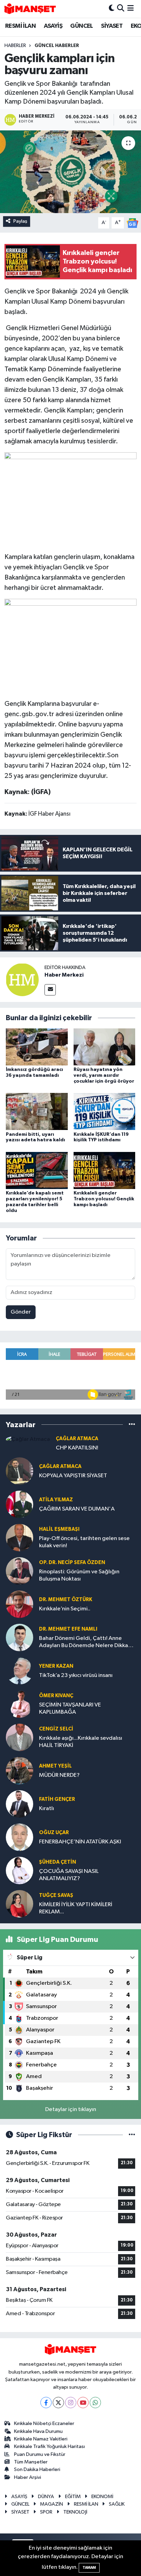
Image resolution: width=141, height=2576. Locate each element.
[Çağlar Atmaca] (28, 1439)
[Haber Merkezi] (22, 980)
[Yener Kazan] (20, 1671)
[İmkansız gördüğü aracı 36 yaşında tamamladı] (37, 1047)
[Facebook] (46, 2403)
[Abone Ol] (132, 223)
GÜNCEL (81, 26)
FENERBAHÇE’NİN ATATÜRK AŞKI (80, 1842)
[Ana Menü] (131, 9)
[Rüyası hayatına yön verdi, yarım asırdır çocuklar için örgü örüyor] (105, 1047)
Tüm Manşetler (31, 2462)
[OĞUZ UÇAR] (20, 1837)
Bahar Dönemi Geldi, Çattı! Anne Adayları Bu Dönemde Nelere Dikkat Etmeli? (85, 1642)
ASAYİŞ (53, 26)
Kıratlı (47, 1809)
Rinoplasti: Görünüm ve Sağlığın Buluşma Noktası (79, 1575)
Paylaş (20, 221)
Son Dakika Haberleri (37, 2469)
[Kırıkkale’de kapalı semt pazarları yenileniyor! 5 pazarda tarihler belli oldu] (37, 1170)
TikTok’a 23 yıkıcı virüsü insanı (76, 1675)
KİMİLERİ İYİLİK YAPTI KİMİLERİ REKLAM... (76, 1908)
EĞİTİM (73, 2497)
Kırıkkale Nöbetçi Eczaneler (44, 2423)
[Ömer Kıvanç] (20, 1704)
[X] (58, 2403)
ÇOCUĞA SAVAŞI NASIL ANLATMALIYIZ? (69, 1875)
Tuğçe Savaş (56, 1895)
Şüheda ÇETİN (57, 1862)
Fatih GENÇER (57, 1799)
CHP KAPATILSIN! (77, 1448)
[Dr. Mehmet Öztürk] (20, 1604)
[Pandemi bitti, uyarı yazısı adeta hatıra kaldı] (37, 1111)
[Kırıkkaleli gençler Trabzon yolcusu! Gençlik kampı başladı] (105, 1170)
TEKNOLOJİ (75, 2512)
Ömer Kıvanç (56, 1696)
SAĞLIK (117, 2504)
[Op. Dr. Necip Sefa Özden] (20, 1571)
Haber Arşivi (28, 2477)
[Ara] (121, 9)
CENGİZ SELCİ (56, 1729)
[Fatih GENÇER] (20, 1804)
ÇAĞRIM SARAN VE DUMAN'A (77, 1509)
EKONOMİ (102, 2497)
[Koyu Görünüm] (112, 9)
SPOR (46, 2512)
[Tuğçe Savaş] (20, 1904)
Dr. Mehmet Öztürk (66, 1600)
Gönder (21, 1312)
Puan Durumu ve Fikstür (40, 2454)
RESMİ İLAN (20, 26)
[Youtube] (83, 2403)
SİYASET (112, 26)
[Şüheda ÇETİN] (20, 1870)
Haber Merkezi (64, 975)
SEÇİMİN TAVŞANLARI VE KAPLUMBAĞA (70, 1709)
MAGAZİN (52, 2504)
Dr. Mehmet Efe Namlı (68, 1629)
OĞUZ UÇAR (54, 1833)
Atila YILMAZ (56, 1500)
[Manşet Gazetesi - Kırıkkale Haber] (30, 9)
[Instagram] (71, 2403)
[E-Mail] (50, 990)
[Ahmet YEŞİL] (20, 1770)
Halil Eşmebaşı (59, 1529)
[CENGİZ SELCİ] (20, 1737)
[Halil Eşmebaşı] (20, 1537)
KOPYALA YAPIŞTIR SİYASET (73, 1476)
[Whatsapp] (95, 2403)
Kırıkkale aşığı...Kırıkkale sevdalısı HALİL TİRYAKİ (81, 1742)
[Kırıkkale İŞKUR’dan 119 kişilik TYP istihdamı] (105, 1111)
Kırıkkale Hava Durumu (38, 2431)
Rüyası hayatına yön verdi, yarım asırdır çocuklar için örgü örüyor (104, 1075)
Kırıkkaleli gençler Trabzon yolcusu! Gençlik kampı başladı (104, 1199)
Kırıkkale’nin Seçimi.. (65, 1609)
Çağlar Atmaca (77, 1439)
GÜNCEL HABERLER (57, 46)
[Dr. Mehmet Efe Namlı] (20, 1637)
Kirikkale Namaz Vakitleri (41, 2439)
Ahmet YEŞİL (55, 1766)
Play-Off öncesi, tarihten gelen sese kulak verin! (84, 1542)
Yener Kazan (56, 1666)
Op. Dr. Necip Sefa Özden (72, 1563)
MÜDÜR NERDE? (59, 1775)
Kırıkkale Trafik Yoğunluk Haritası (49, 2446)
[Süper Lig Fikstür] (132, 2135)
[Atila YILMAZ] (20, 1504)
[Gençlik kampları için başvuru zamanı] (70, 172)
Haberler (15, 46)
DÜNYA (46, 2497)
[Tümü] (132, 1425)
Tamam (89, 2568)
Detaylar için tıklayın (71, 2109)
